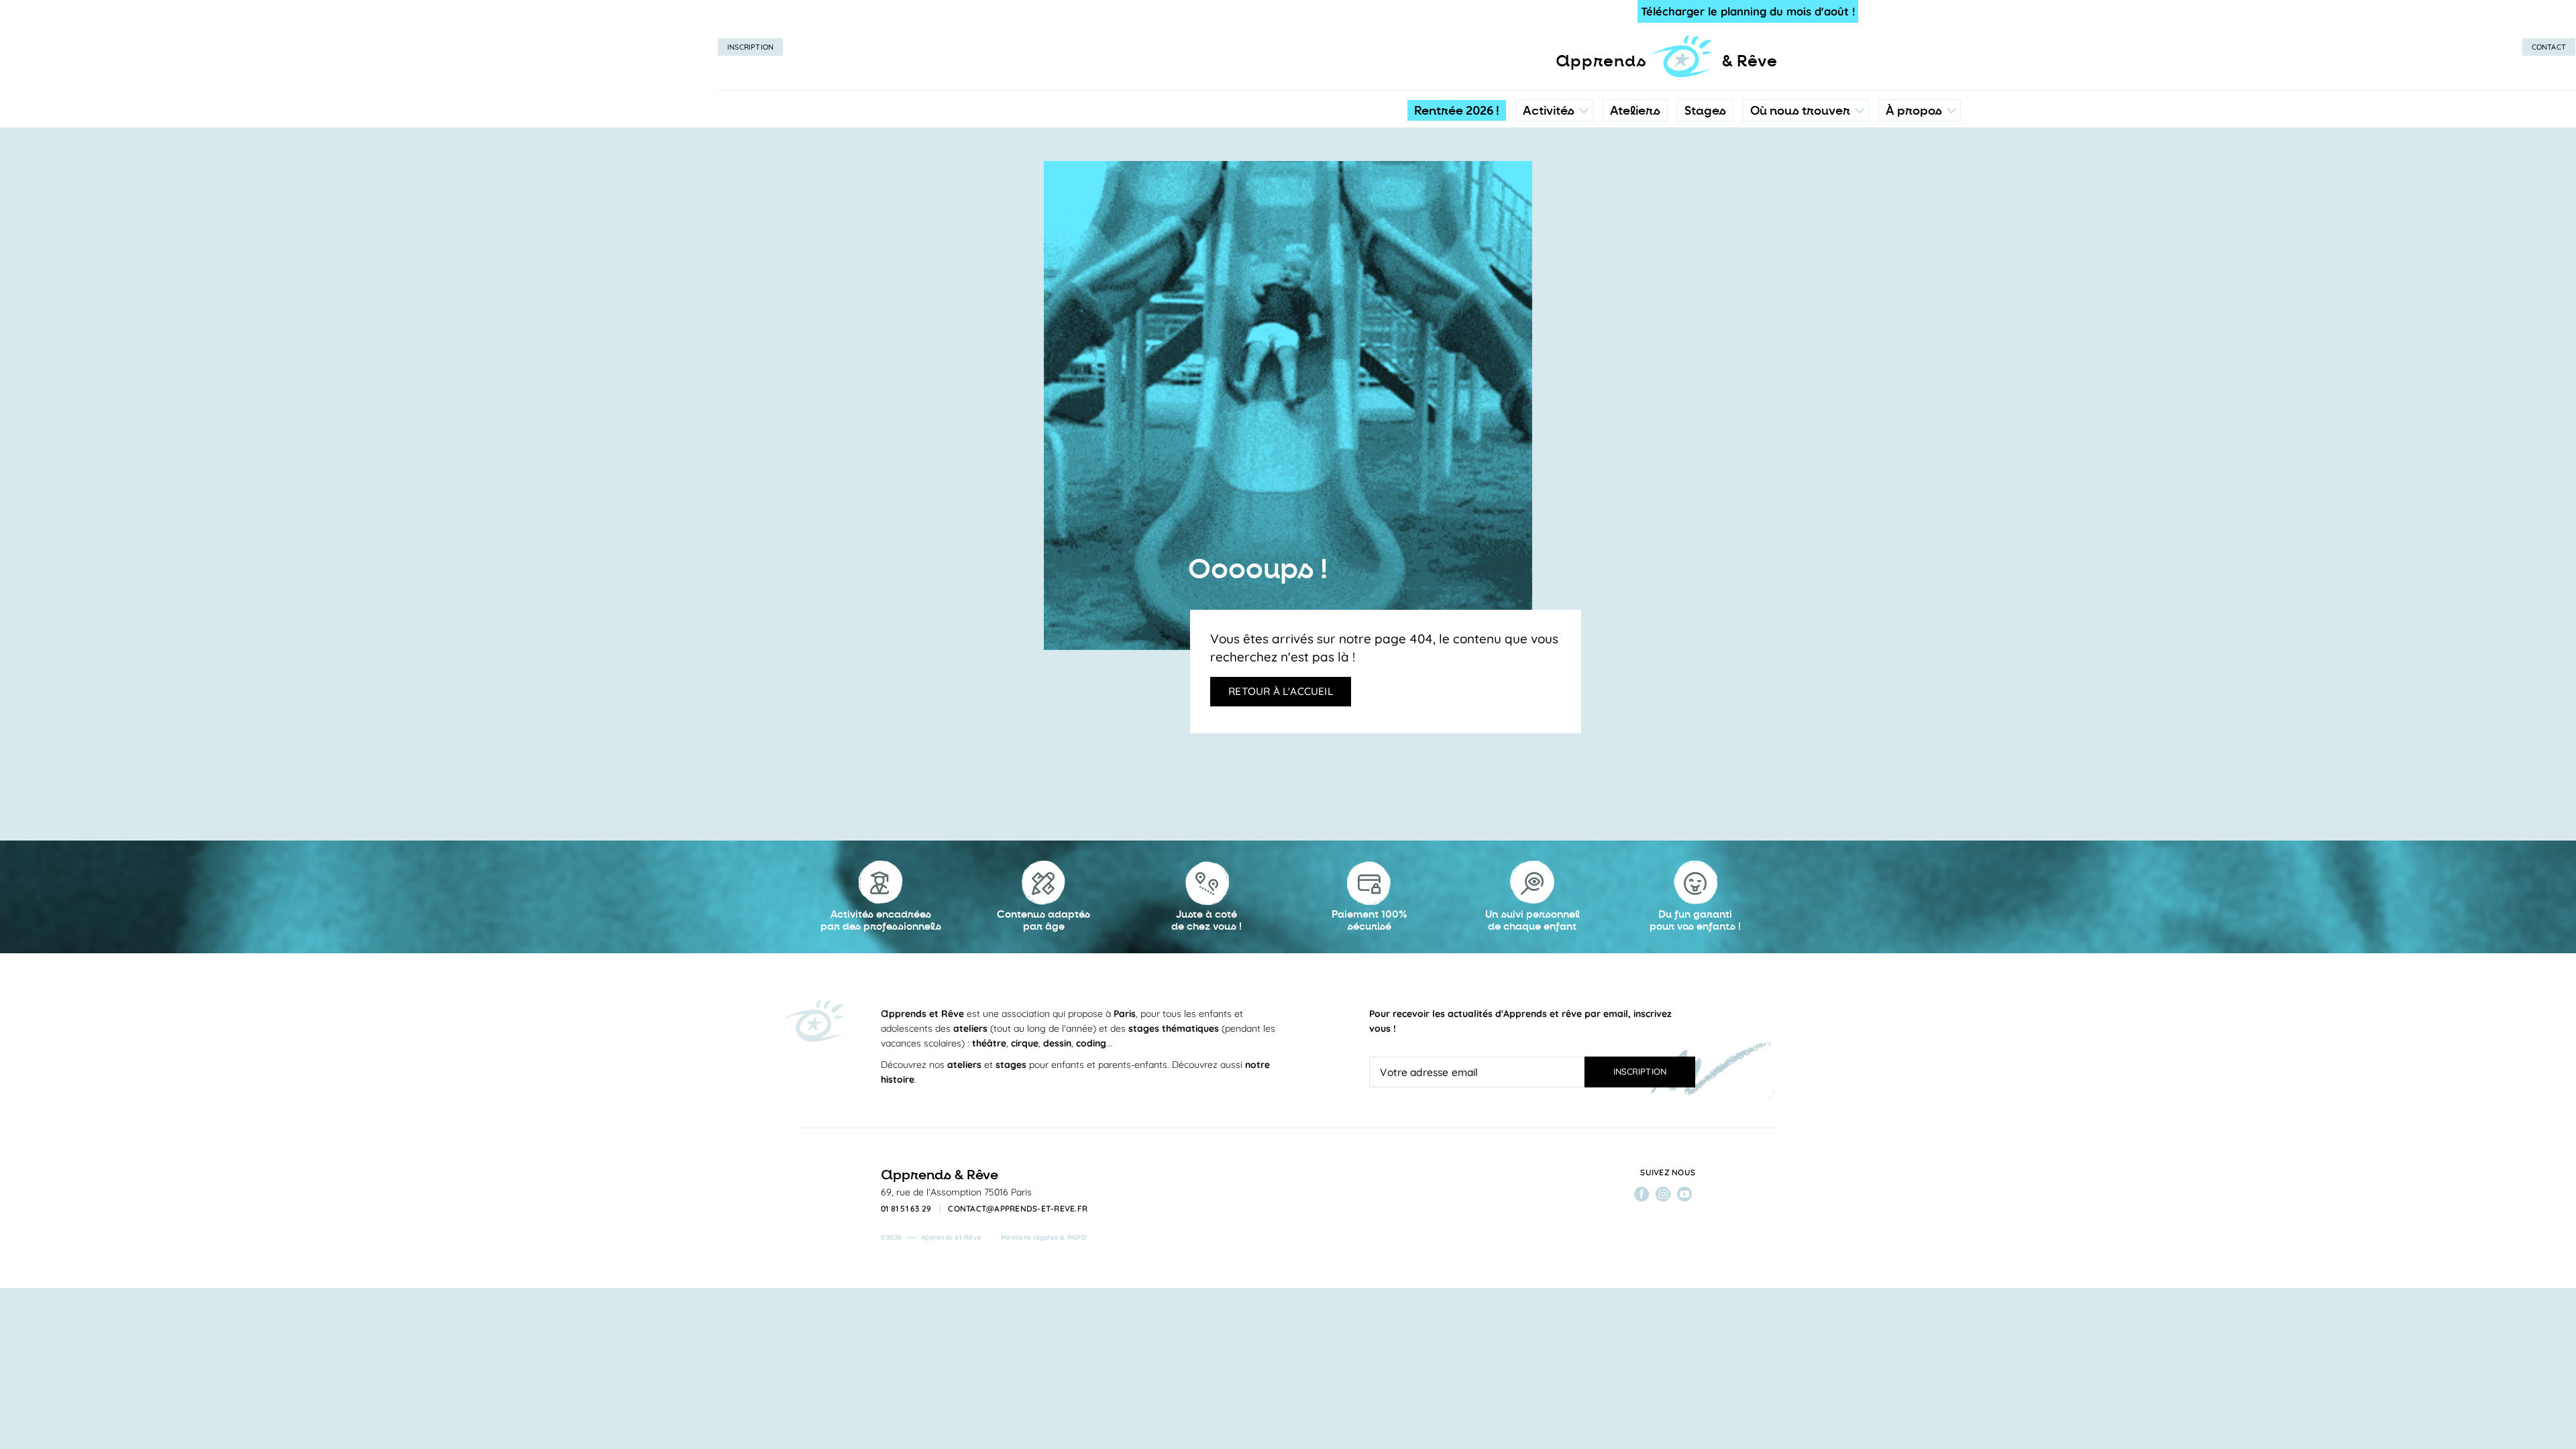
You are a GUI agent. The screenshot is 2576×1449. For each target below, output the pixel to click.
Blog (1900, 198)
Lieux (1803, 198)
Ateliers (1635, 111)
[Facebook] (1642, 1194)
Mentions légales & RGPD (1043, 1237)
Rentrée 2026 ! (1457, 111)
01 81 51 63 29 (906, 1209)
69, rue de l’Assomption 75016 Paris (956, 1192)
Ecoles (1806, 171)
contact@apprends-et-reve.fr (1018, 1209)
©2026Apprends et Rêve (931, 1237)
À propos (1914, 111)
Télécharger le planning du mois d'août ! (1748, 11)
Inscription (750, 47)
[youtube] (1684, 1194)
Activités (1549, 111)
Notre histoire (1920, 171)
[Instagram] (1663, 1194)
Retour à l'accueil (1281, 691)
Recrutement (1919, 225)
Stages (1705, 111)
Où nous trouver (1800, 111)
